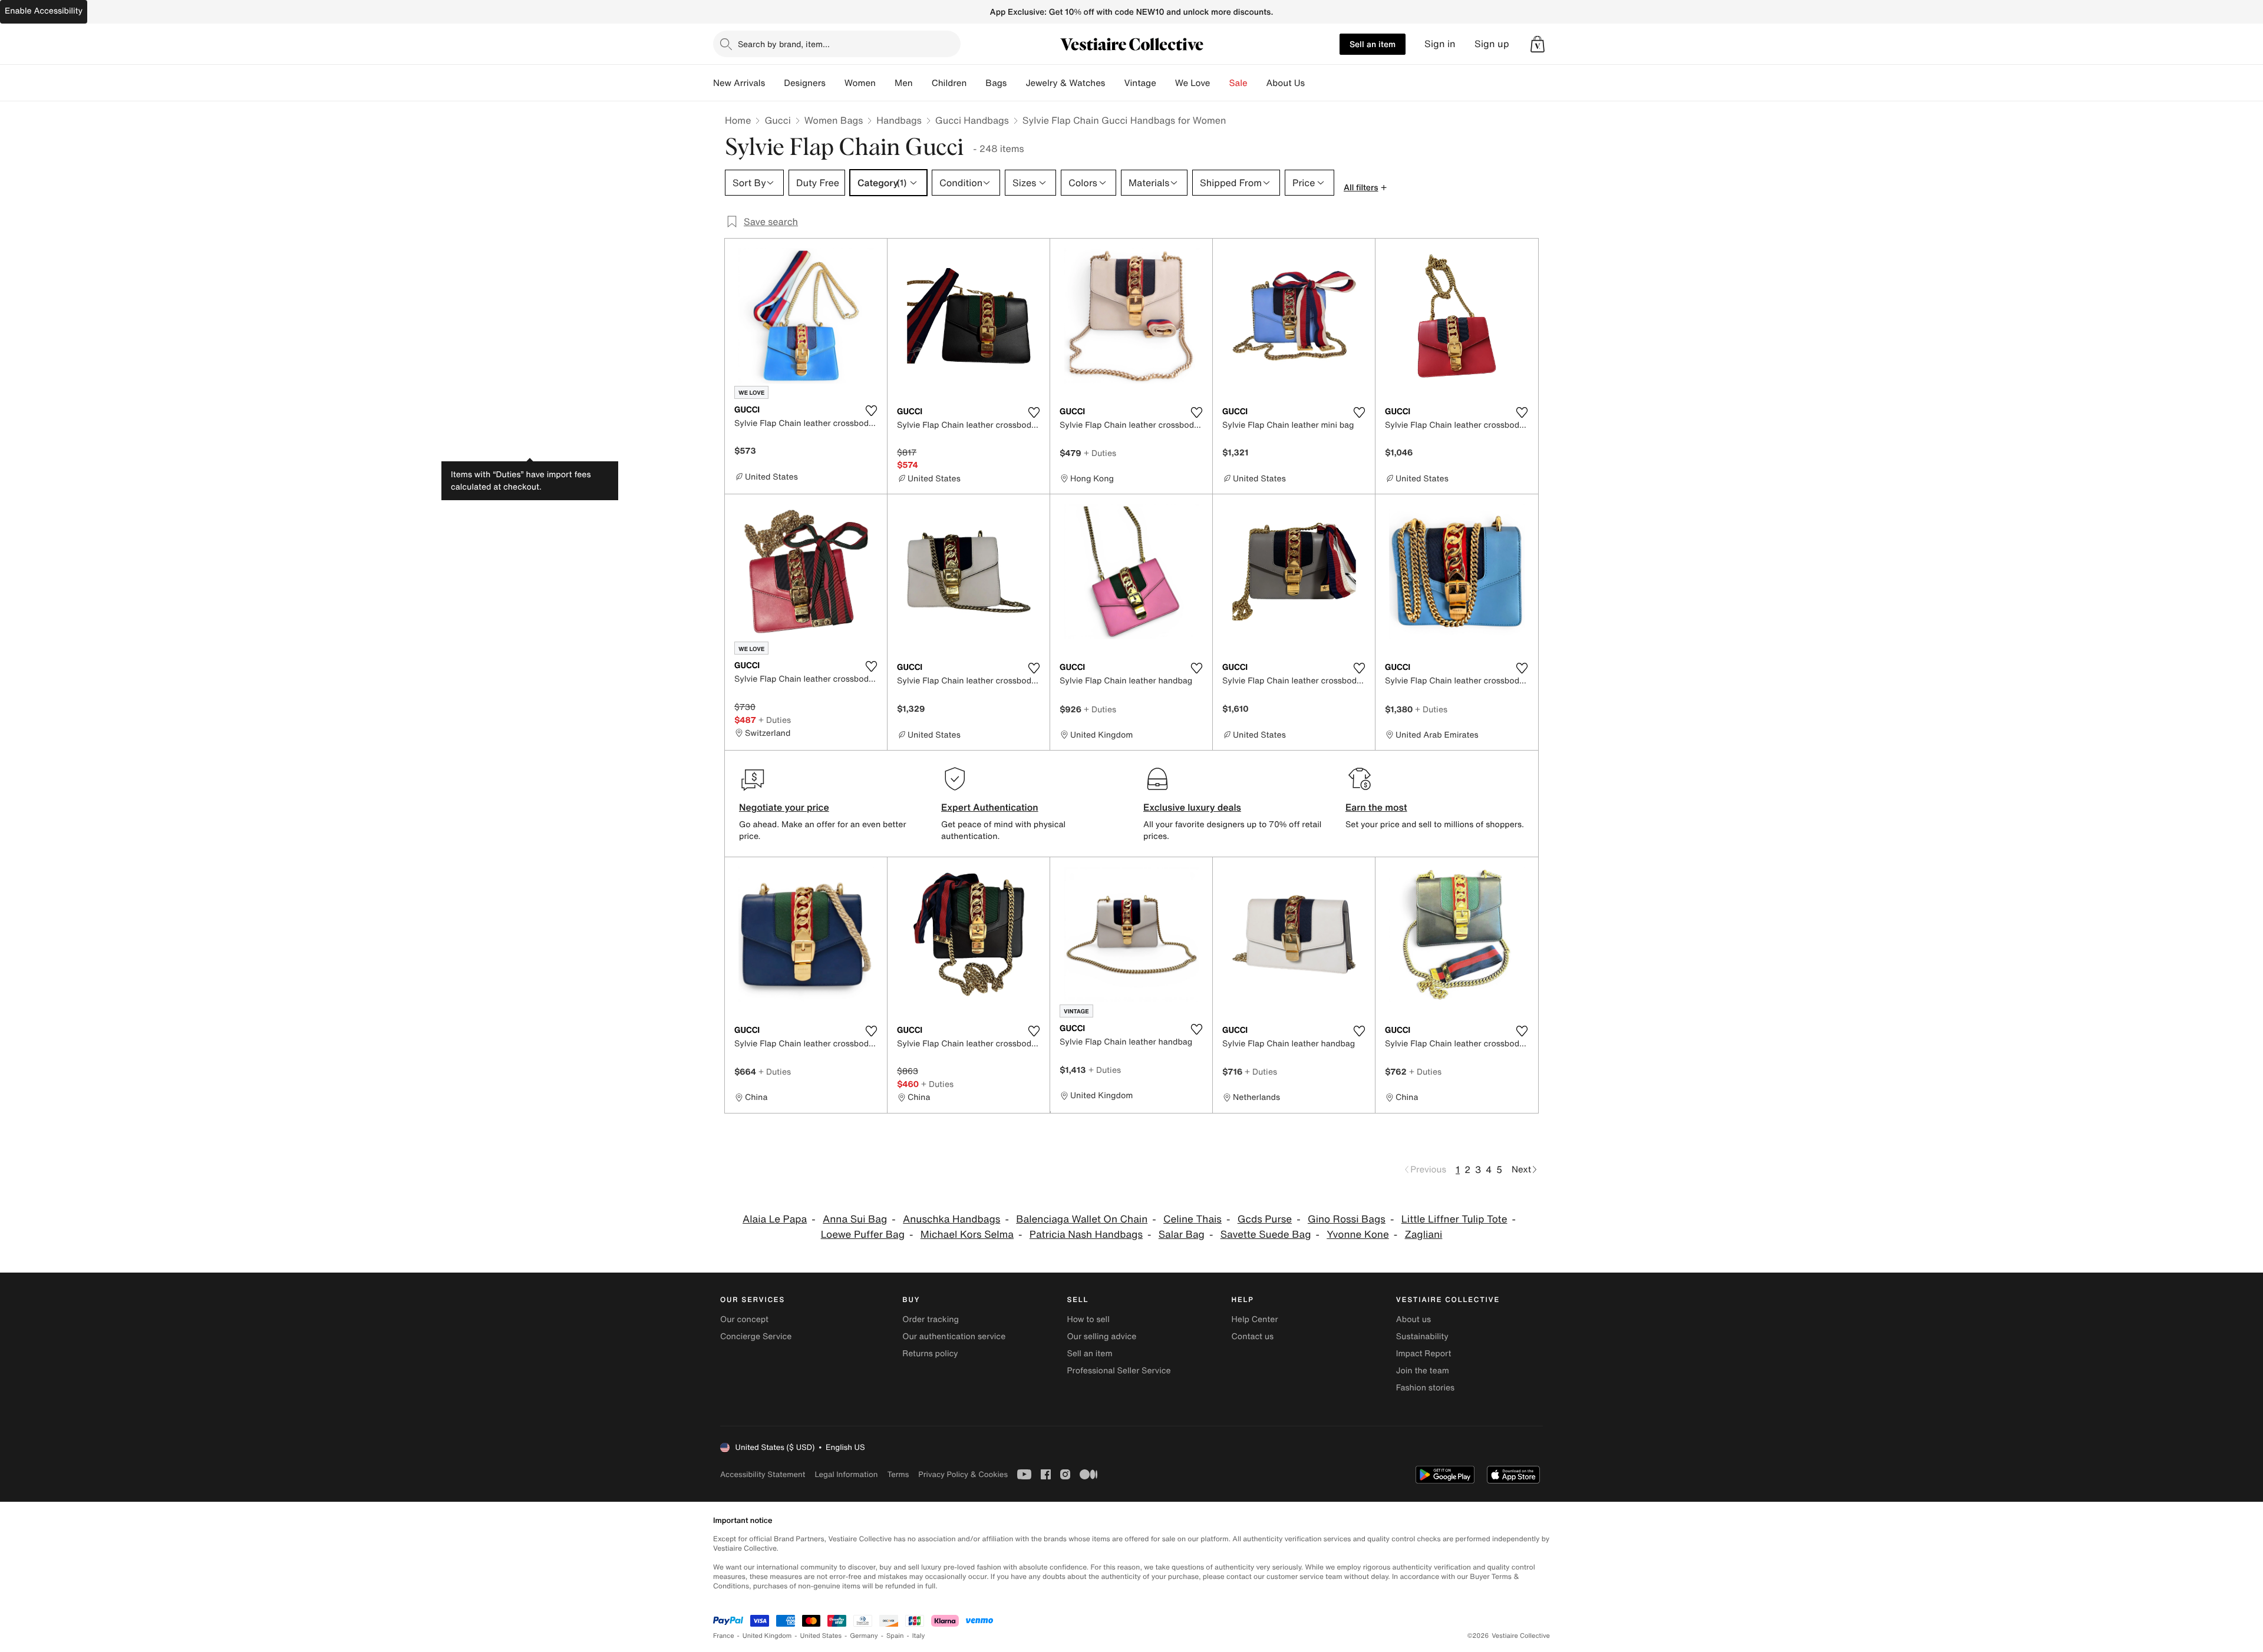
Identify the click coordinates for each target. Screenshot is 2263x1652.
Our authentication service (954, 1337)
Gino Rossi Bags (1347, 1219)
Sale (1238, 83)
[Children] (976, 83)
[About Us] (1314, 83)
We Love (1193, 83)
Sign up (1492, 44)
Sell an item (1373, 44)
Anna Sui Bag (855, 1219)
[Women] (885, 83)
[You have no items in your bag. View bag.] (1538, 44)
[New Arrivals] (774, 83)
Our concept (744, 1319)
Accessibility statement (763, 1474)
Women (860, 83)
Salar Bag (1182, 1235)
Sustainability (1422, 1337)
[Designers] (835, 83)
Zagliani (1424, 1235)
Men (904, 83)
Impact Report (1424, 1354)
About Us (1286, 83)
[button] (1538, 44)
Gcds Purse (1265, 1219)
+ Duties (1100, 453)
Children (949, 83)
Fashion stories (1425, 1388)
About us (1413, 1319)
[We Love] (1220, 83)
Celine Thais (1192, 1219)
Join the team (1423, 1371)
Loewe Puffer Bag (863, 1235)
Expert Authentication (990, 807)
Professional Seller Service (1119, 1371)
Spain (895, 1636)
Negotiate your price (784, 807)
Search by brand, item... (784, 44)
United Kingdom (767, 1636)
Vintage (1140, 83)
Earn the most (1376, 807)
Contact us (1253, 1337)
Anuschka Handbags (951, 1219)
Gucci (777, 120)
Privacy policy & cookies (963, 1474)
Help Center (1255, 1319)
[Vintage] (1166, 83)
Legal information (846, 1474)
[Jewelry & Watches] (1114, 83)
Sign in (1440, 44)
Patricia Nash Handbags (1086, 1235)
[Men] (922, 83)
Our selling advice (1101, 1337)
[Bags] (1016, 83)
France (724, 1636)
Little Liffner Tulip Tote (1454, 1219)
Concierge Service (756, 1337)
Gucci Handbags (972, 120)
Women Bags (834, 120)
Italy (919, 1636)
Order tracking (931, 1319)
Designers (805, 83)
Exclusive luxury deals (1192, 807)
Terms (898, 1474)
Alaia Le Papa (775, 1219)
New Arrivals (739, 83)
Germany (864, 1636)
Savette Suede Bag (1266, 1235)
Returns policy (930, 1354)
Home (738, 120)
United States (821, 1636)
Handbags (899, 120)
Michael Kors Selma (967, 1235)
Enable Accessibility (44, 11)
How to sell (1088, 1319)
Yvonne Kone (1358, 1235)
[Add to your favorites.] (871, 411)
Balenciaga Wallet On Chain (1082, 1219)
